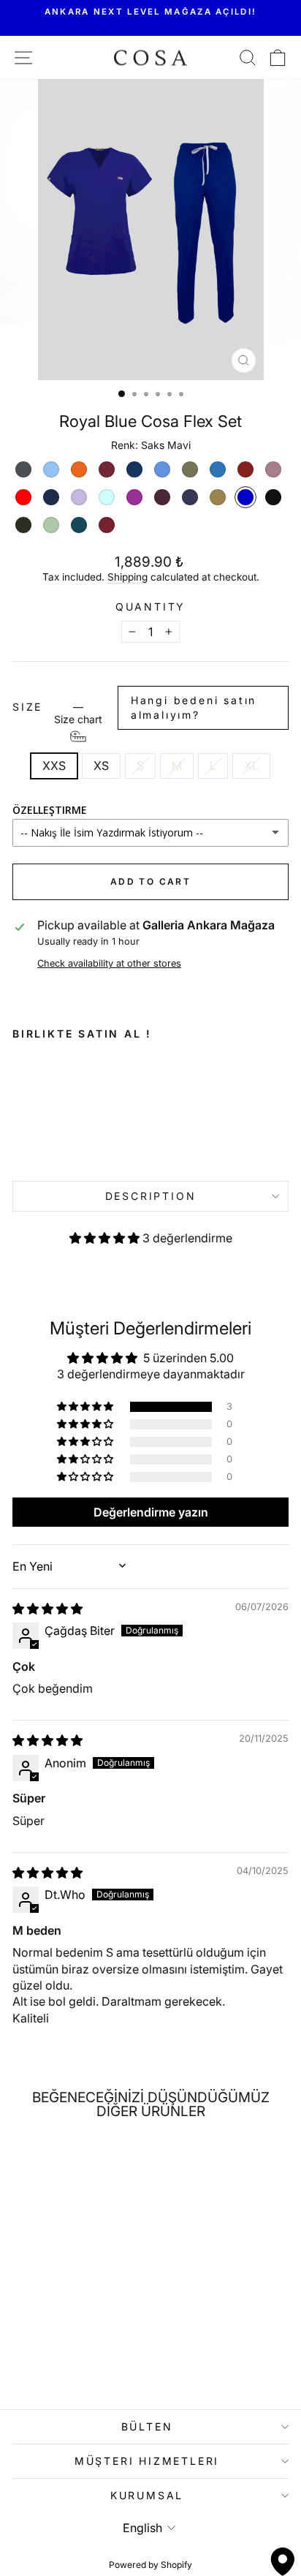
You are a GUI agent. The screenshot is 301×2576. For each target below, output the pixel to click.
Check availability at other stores (109, 963)
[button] (106, 1238)
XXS (54, 766)
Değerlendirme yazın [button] (151, 1512)
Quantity (150, 607)
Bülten (147, 2426)
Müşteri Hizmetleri (147, 2461)
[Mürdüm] (162, 497)
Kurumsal (147, 2495)
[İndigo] (218, 469)
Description (151, 1196)
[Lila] (79, 497)
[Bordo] (107, 469)
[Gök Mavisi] (162, 469)
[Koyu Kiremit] (245, 469)
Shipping (127, 577)
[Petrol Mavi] (79, 525)
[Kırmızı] (23, 497)
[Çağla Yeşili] (51, 525)
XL (251, 766)
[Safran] (218, 497)
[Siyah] (273, 497)
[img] (47, 1609)
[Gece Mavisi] (134, 469)
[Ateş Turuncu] (79, 469)
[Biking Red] (107, 525)
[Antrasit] (23, 469)
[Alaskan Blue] (51, 469)
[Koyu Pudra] (273, 469)
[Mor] (134, 497)
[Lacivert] (51, 497)
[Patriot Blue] (190, 497)
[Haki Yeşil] (190, 469)
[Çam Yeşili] (23, 525)
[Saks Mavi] (245, 497)
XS (101, 766)
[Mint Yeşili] (107, 497)
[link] (57, 1106)
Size (134, 710)
